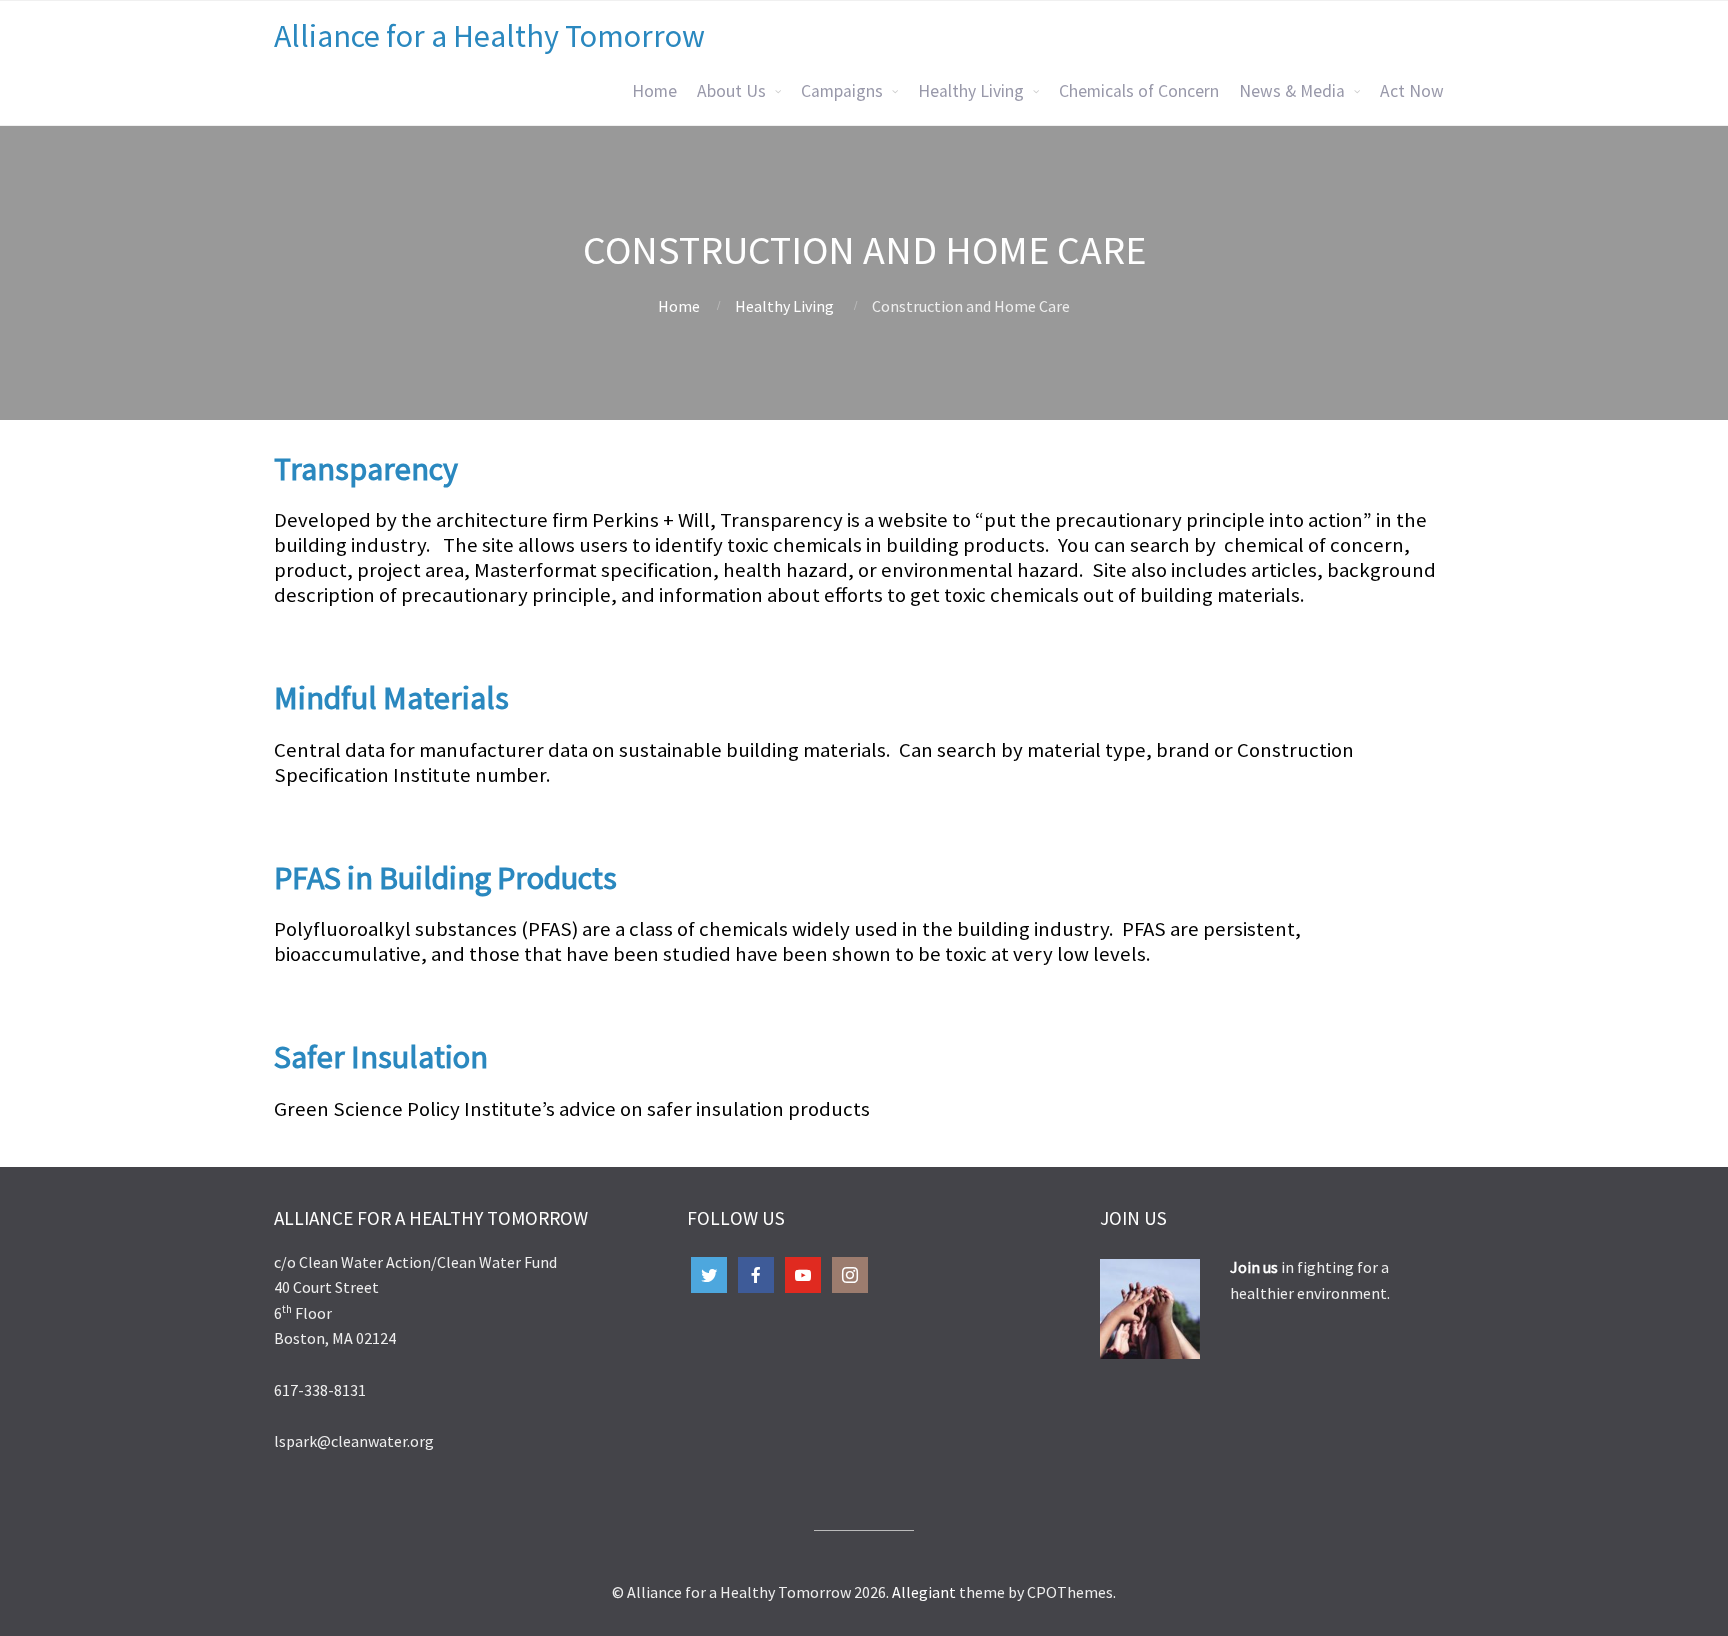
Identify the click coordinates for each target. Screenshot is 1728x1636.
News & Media (1292, 91)
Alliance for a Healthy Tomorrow (489, 36)
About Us (731, 91)
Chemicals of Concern (1139, 91)
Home (654, 91)
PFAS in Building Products (445, 878)
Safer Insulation (381, 1057)
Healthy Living (971, 91)
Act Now (1412, 91)
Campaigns (842, 91)
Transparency (366, 469)
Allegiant (924, 1592)
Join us (1255, 1267)
